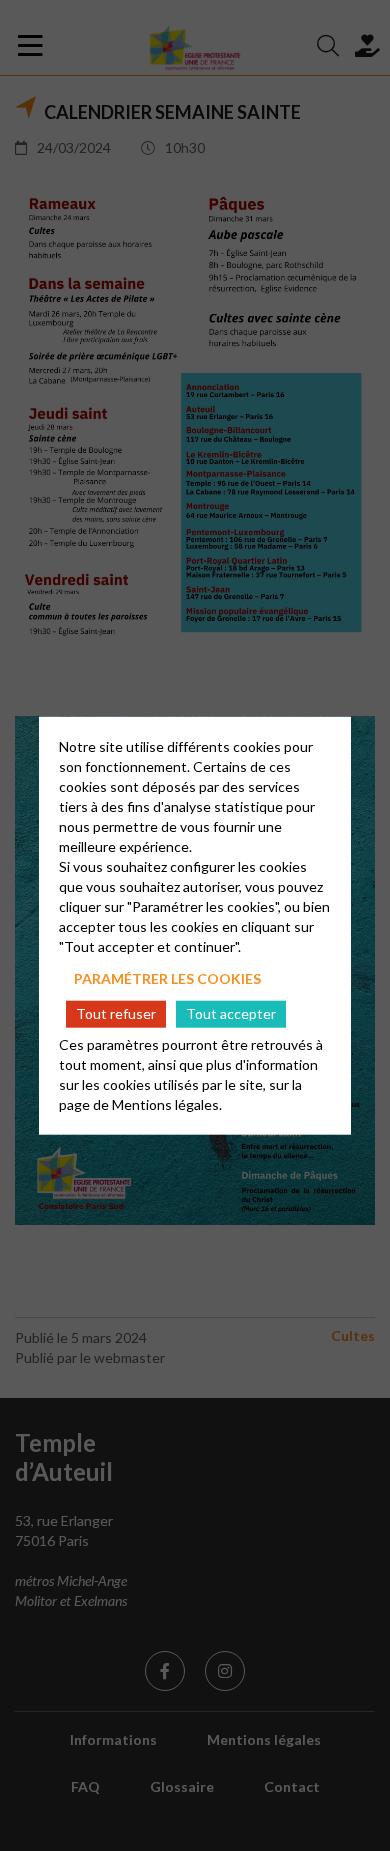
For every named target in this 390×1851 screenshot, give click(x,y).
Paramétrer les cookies (167, 977)
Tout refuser (116, 1013)
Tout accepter (231, 1013)
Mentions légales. (167, 1104)
